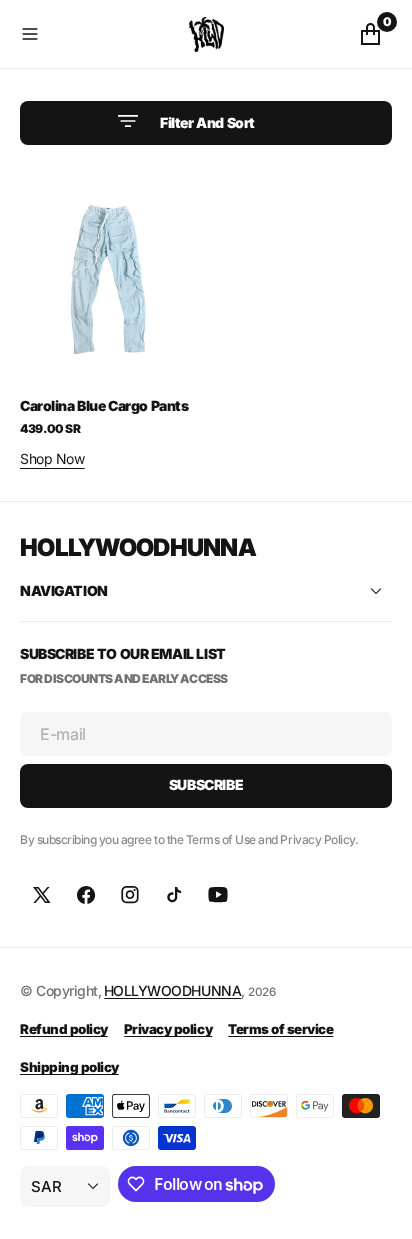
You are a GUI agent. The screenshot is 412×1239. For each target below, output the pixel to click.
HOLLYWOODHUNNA (172, 990)
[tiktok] (174, 895)
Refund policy (64, 1029)
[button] (100, 34)
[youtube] (218, 895)
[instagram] (130, 895)
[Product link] (109, 274)
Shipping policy (69, 1067)
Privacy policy (168, 1029)
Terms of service (280, 1029)
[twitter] (42, 895)
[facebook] (86, 895)
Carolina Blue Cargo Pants (104, 405)
